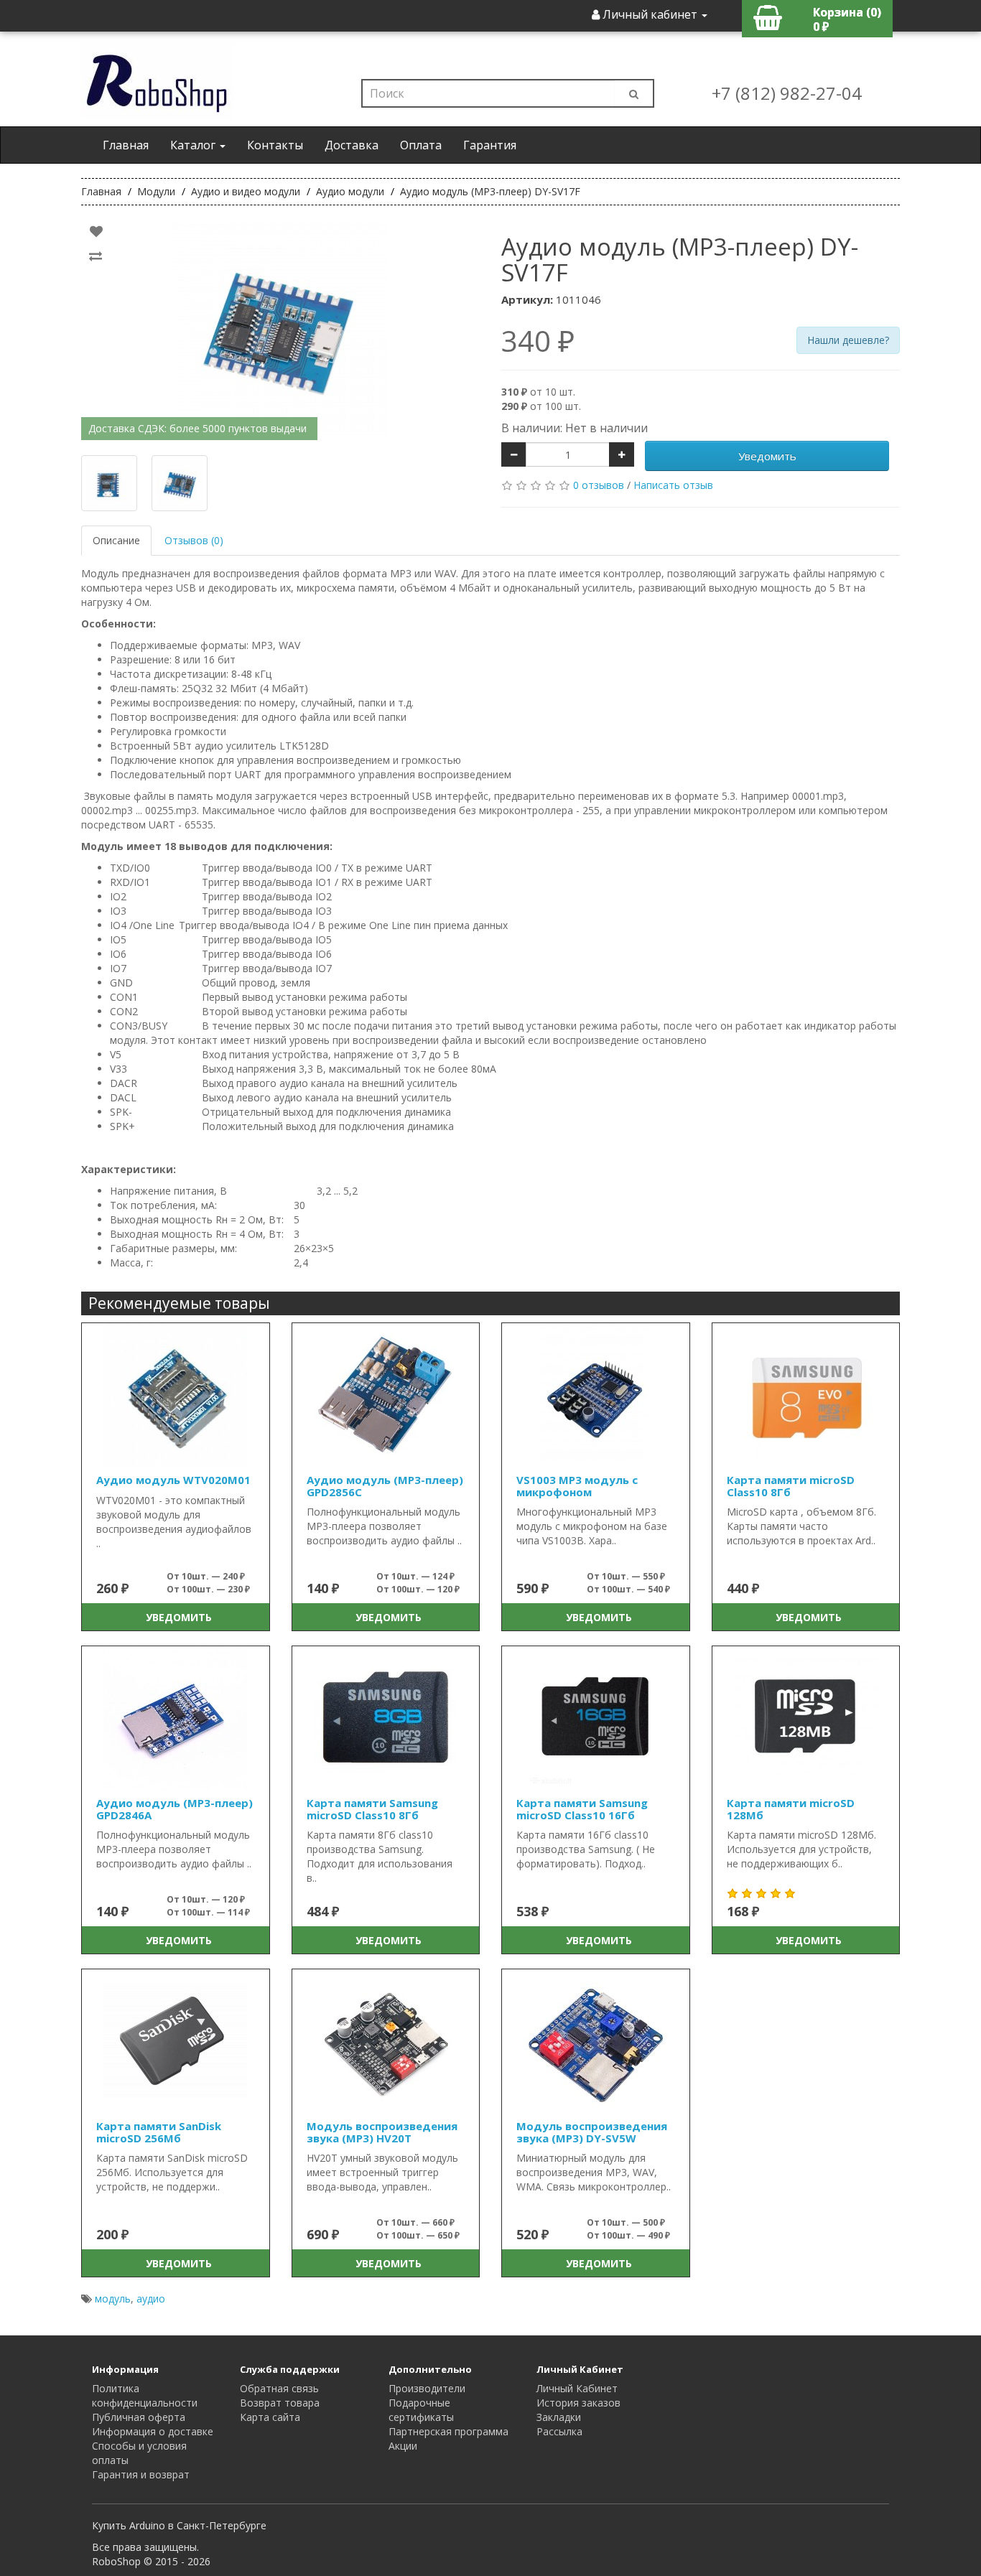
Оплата (421, 145)
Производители (427, 2388)
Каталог (194, 145)
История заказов (578, 2403)
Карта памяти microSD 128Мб (791, 1809)
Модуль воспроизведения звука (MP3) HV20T (382, 2132)
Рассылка (559, 2431)
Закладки (559, 2417)
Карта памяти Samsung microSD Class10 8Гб (372, 1809)
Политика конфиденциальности (145, 2395)
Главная (126, 145)
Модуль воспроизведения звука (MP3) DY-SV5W (592, 2132)
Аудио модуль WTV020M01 (173, 1480)
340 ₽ (538, 341)
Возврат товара (280, 2403)
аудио (151, 2299)
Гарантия (490, 145)
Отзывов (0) (194, 540)
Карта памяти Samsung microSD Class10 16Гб (582, 1809)
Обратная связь (279, 2388)
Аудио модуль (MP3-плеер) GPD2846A (175, 1809)
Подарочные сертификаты (421, 2410)
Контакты (275, 145)
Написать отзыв (673, 485)
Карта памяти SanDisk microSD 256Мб (159, 2132)
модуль (113, 2299)
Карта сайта (270, 2417)
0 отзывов (599, 485)
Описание (116, 540)
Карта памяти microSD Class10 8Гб (791, 1486)
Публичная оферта (139, 2417)
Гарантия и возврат (141, 2474)
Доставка (352, 145)
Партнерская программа (448, 2431)
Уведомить (767, 456)
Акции (403, 2446)
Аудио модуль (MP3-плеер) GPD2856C (385, 1486)
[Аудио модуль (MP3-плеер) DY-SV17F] (280, 330)
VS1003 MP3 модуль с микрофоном (577, 1486)
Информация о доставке (153, 2431)
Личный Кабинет (577, 2388)
